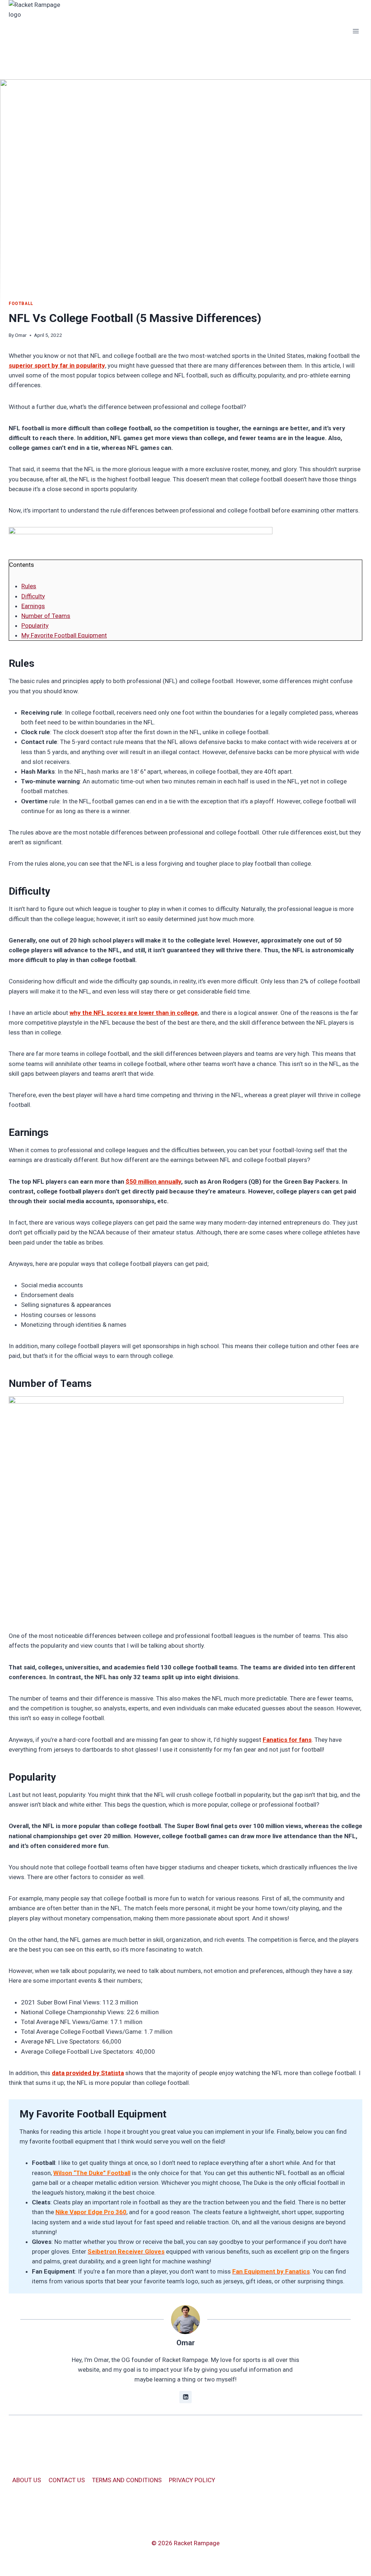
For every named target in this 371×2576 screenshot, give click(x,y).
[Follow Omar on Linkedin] (185, 2397)
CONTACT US (67, 2480)
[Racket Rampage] (40, 31)
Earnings (33, 606)
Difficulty (33, 596)
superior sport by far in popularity (57, 365)
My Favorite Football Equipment (64, 635)
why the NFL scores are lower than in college (134, 1013)
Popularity (35, 626)
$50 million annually (153, 1182)
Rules (29, 586)
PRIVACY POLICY (192, 2480)
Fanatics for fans (287, 1740)
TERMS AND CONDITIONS (127, 2480)
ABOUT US (27, 2480)
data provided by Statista (88, 2073)
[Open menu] (356, 31)
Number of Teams (46, 616)
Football (21, 304)
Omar (21, 335)
